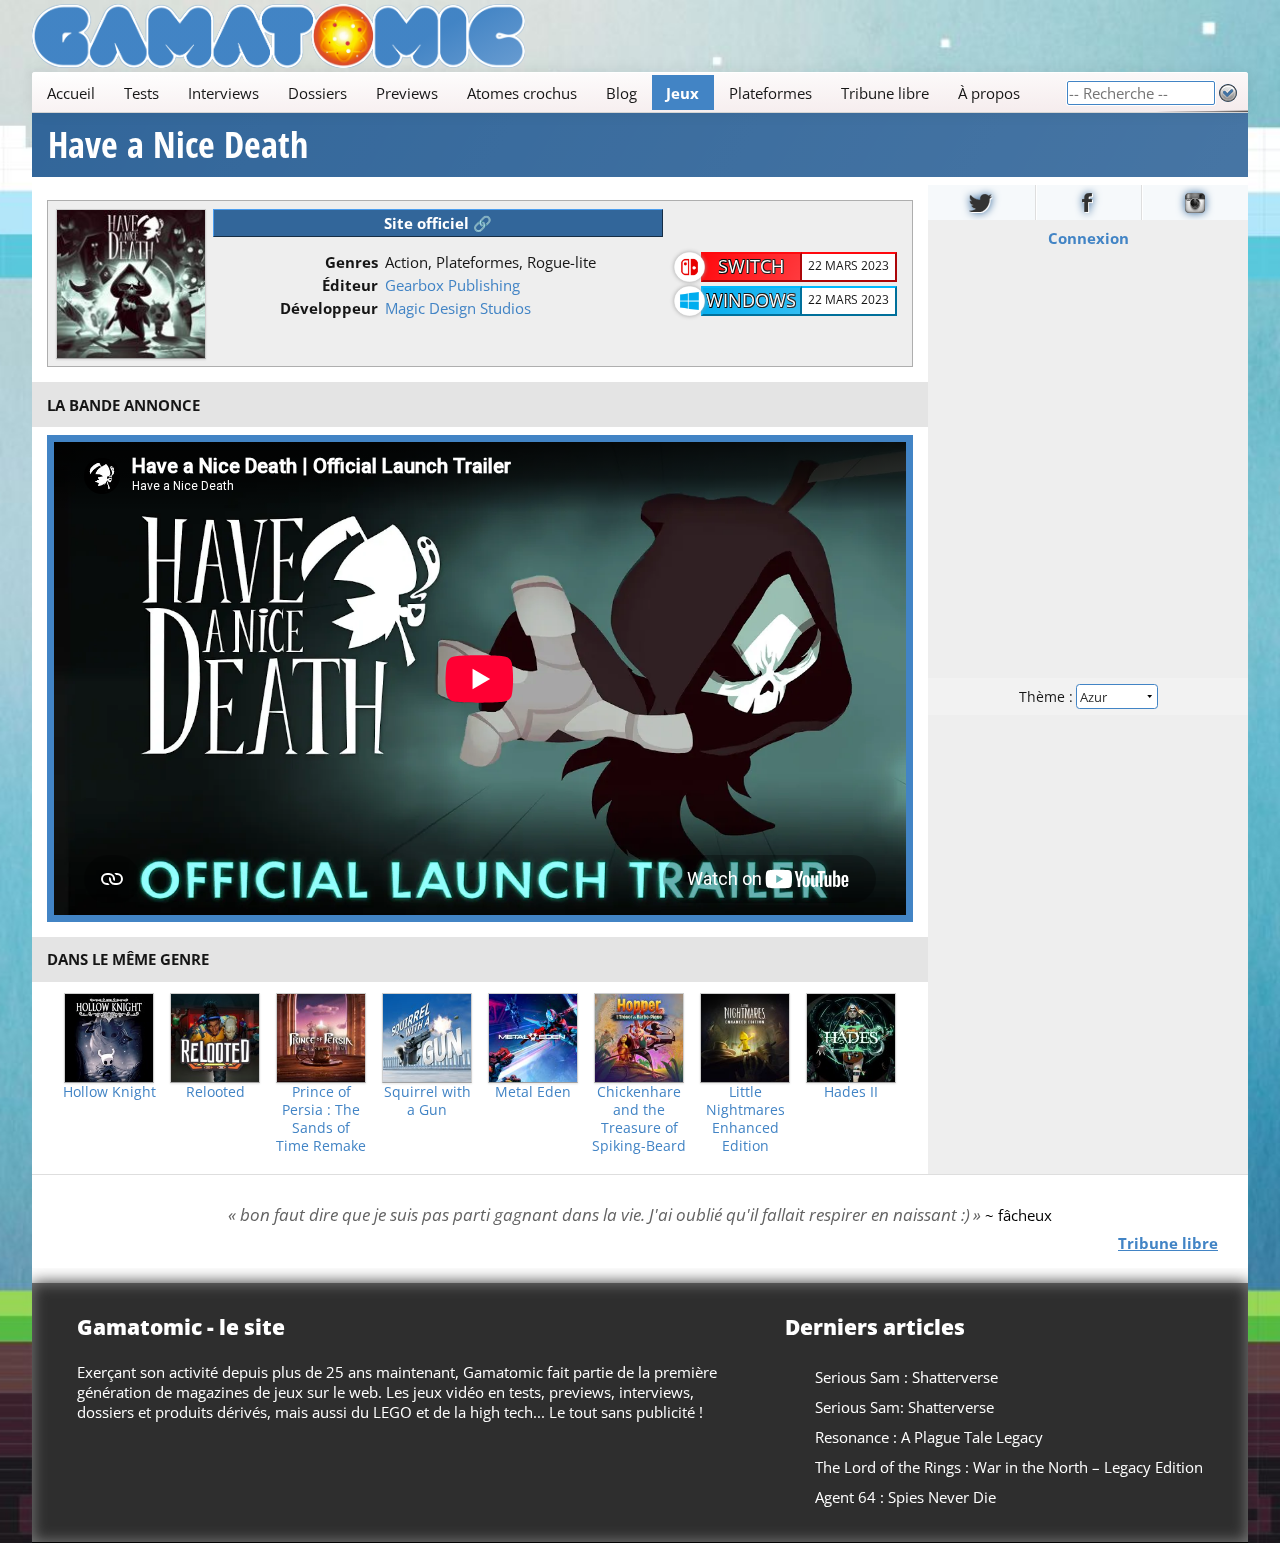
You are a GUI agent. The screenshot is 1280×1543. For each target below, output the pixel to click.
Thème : (1048, 696)
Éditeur (350, 285)
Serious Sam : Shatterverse (906, 1377)
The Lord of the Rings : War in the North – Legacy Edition (1009, 1467)
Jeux (682, 93)
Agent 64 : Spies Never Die (905, 1497)
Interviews (223, 93)
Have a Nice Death (178, 145)
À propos (989, 93)
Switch (751, 266)
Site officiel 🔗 (438, 223)
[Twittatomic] (981, 202)
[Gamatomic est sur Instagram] (1195, 202)
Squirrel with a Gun (427, 1101)
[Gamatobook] (1089, 202)
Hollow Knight (109, 1092)
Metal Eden (533, 1092)
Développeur (329, 308)
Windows (751, 300)
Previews (407, 93)
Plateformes (770, 93)
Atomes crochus (522, 93)
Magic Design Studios (458, 308)
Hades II (851, 1092)
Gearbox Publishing (452, 285)
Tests (141, 93)
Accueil (71, 93)
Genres (351, 262)
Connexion (1088, 238)
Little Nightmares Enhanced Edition (745, 1119)
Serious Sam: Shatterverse (904, 1407)
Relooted (215, 1092)
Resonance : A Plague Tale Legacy (929, 1437)
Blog (621, 93)
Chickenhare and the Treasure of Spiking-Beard (639, 1119)
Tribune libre (885, 93)
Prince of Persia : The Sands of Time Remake (321, 1119)
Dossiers (317, 93)
